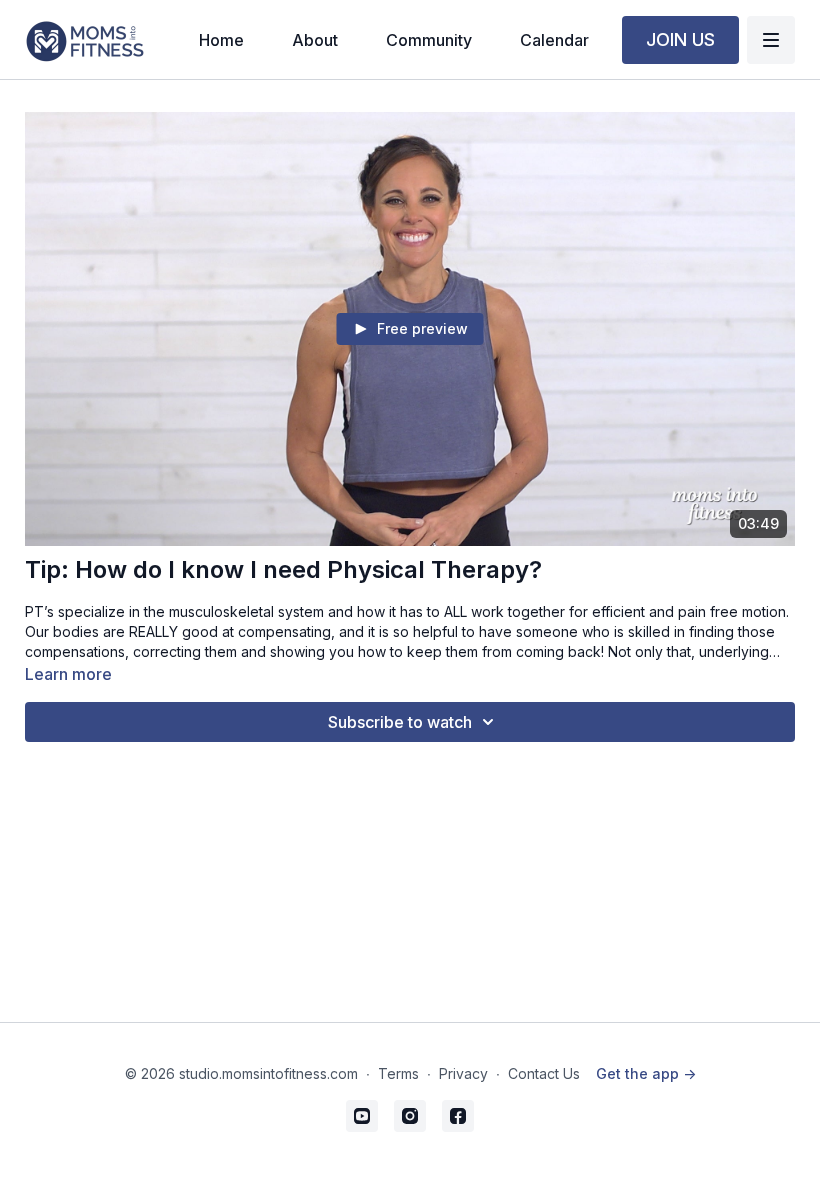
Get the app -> (646, 1073)
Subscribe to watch (400, 722)
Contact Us (544, 1073)
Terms (398, 1073)
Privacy (463, 1073)
